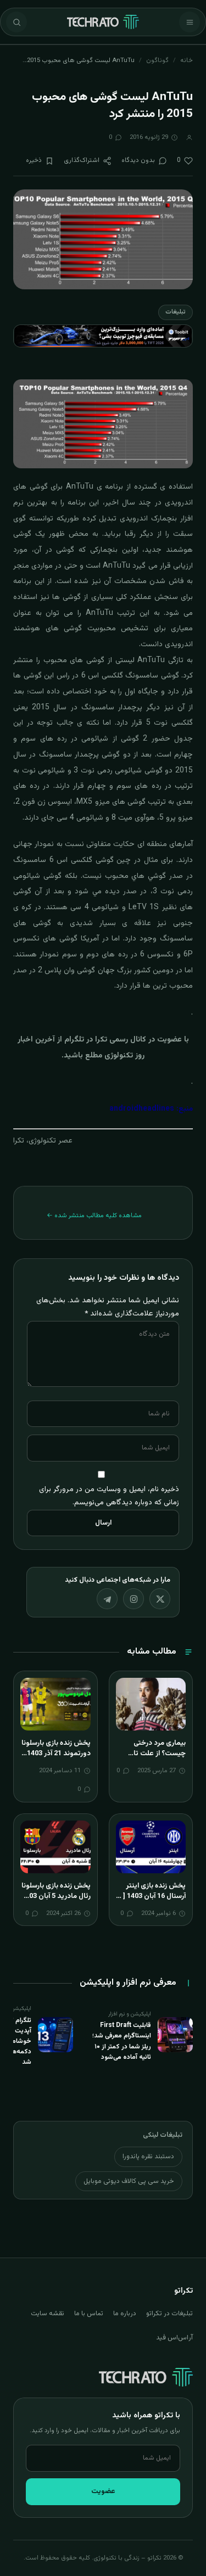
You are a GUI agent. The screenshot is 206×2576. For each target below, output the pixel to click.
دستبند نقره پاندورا (148, 2157)
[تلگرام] (107, 1599)
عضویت (103, 2491)
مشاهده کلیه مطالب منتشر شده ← (94, 1216)
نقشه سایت (48, 2314)
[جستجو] (16, 22)
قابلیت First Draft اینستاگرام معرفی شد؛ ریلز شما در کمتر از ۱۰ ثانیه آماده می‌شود (122, 2041)
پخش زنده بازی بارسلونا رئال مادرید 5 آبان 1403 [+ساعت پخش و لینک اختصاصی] (56, 1902)
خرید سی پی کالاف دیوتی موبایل (129, 2181)
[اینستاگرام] (133, 1599)
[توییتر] (160, 1599)
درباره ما (125, 2314)
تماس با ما (89, 2314)
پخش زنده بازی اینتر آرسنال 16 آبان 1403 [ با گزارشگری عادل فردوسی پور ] (151, 1902)
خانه (186, 60)
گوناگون (157, 60)
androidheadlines (142, 1109)
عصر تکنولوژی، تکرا (43, 1141)
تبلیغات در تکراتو (169, 2314)
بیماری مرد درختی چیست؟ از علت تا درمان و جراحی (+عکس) (160, 1759)
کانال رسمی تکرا (121, 1040)
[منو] (190, 22)
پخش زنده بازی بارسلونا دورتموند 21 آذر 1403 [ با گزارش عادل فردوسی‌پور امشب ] (56, 1759)
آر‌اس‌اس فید (174, 2338)
